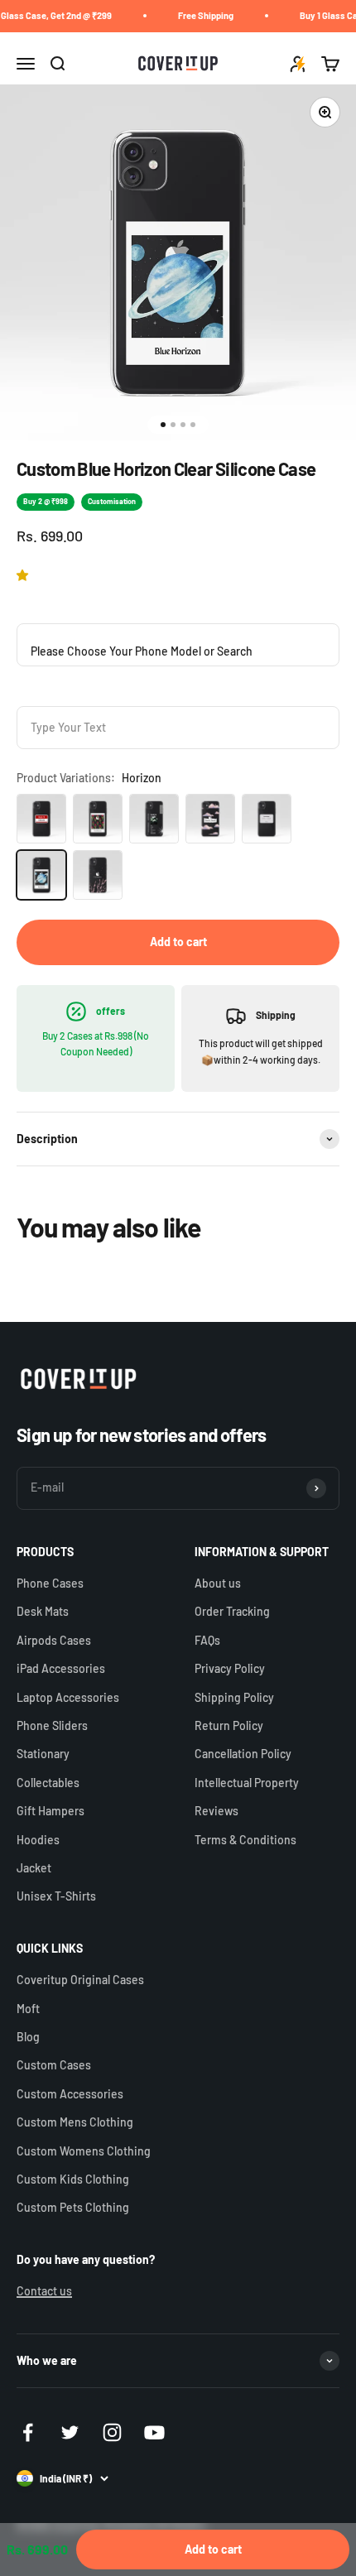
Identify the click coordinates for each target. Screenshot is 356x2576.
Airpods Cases (54, 1640)
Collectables (48, 1783)
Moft (28, 2009)
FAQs (207, 1640)
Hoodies (38, 1840)
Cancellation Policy (243, 1754)
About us (218, 1583)
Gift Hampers (51, 1811)
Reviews (216, 1811)
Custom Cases (54, 2065)
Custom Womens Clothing (84, 2151)
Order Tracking (232, 1611)
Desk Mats (43, 1611)
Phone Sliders (52, 1725)
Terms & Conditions (245, 1840)
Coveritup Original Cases (80, 1980)
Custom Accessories (70, 2094)
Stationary (43, 1754)
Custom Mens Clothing (75, 2122)
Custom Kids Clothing (73, 2179)
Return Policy (229, 1725)
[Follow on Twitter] (70, 2432)
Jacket (34, 1868)
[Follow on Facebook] (28, 2432)
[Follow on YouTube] (154, 2432)
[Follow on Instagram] (112, 2432)
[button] (25, 575)
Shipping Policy (234, 1697)
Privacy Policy (230, 1668)
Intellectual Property (247, 1783)
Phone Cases (50, 1583)
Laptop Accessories (68, 1697)
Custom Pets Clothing (73, 2207)
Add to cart (178, 942)
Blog (28, 2037)
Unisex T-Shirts (56, 1896)
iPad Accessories (61, 1668)
